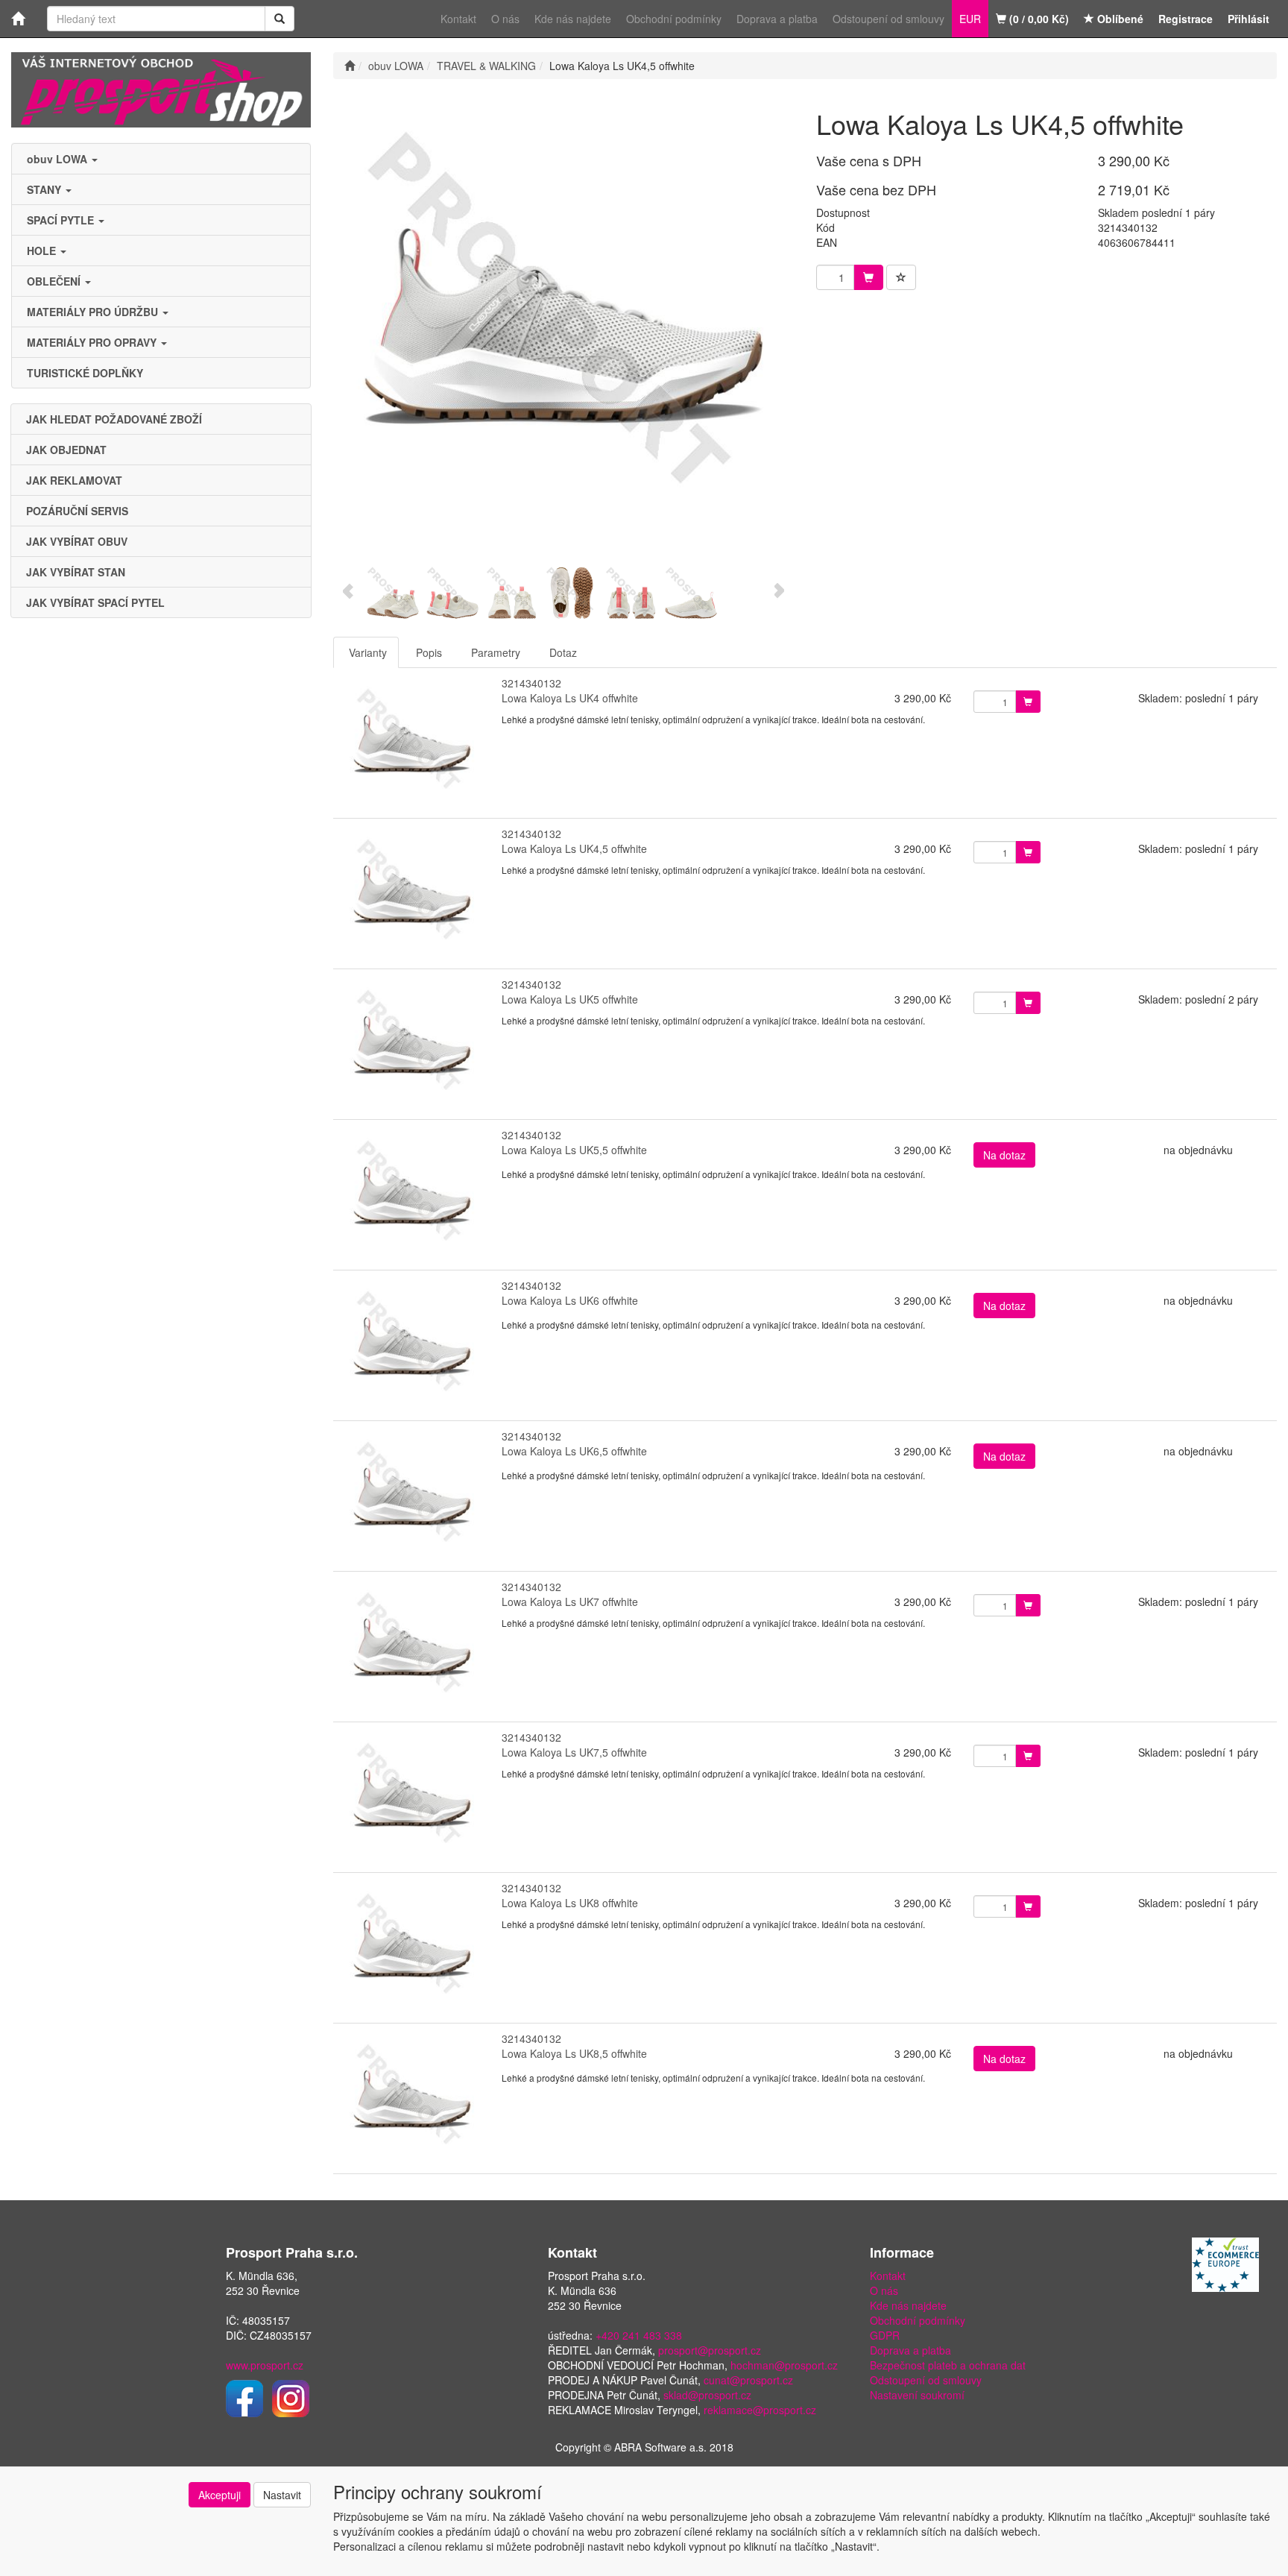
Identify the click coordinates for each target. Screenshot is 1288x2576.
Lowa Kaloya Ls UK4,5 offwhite (574, 848)
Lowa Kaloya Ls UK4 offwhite (570, 698)
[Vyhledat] (280, 19)
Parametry (496, 652)
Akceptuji (220, 2495)
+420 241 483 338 (639, 2335)
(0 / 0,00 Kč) (1038, 19)
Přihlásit (1248, 19)
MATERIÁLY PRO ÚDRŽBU (94, 312)
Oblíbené (1119, 19)
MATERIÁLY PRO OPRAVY (93, 342)
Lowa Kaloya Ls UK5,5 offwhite (574, 1150)
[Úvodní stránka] (350, 66)
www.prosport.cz (265, 2365)
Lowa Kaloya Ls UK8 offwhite (570, 1903)
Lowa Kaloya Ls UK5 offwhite (570, 999)
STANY (45, 189)
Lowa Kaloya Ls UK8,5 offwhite (574, 2053)
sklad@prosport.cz (707, 2395)
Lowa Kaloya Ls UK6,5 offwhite (574, 1451)
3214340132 (531, 683)
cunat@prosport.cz (748, 2380)
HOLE (43, 251)
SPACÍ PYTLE (62, 220)
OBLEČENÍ (55, 281)
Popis (429, 652)
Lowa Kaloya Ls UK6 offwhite (570, 1300)
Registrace (1186, 19)
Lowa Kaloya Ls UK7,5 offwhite (574, 1752)
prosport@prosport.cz (710, 2350)
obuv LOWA (59, 159)
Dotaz (563, 652)
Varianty (368, 652)
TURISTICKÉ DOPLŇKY (85, 373)
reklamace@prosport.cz (760, 2410)
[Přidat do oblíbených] (901, 277)
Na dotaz (1004, 1155)
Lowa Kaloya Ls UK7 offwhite (570, 1602)
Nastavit (282, 2495)
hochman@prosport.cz (784, 2365)
